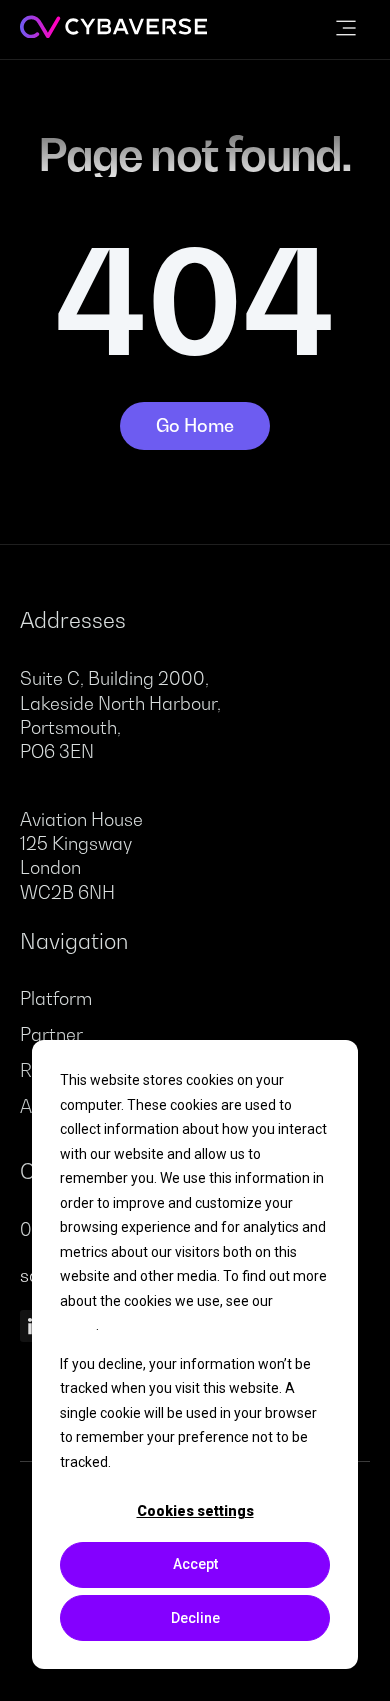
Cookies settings (195, 1511)
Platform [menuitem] (56, 998)
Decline (195, 1618)
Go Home (195, 425)
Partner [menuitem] (51, 1034)
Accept (195, 1564)
